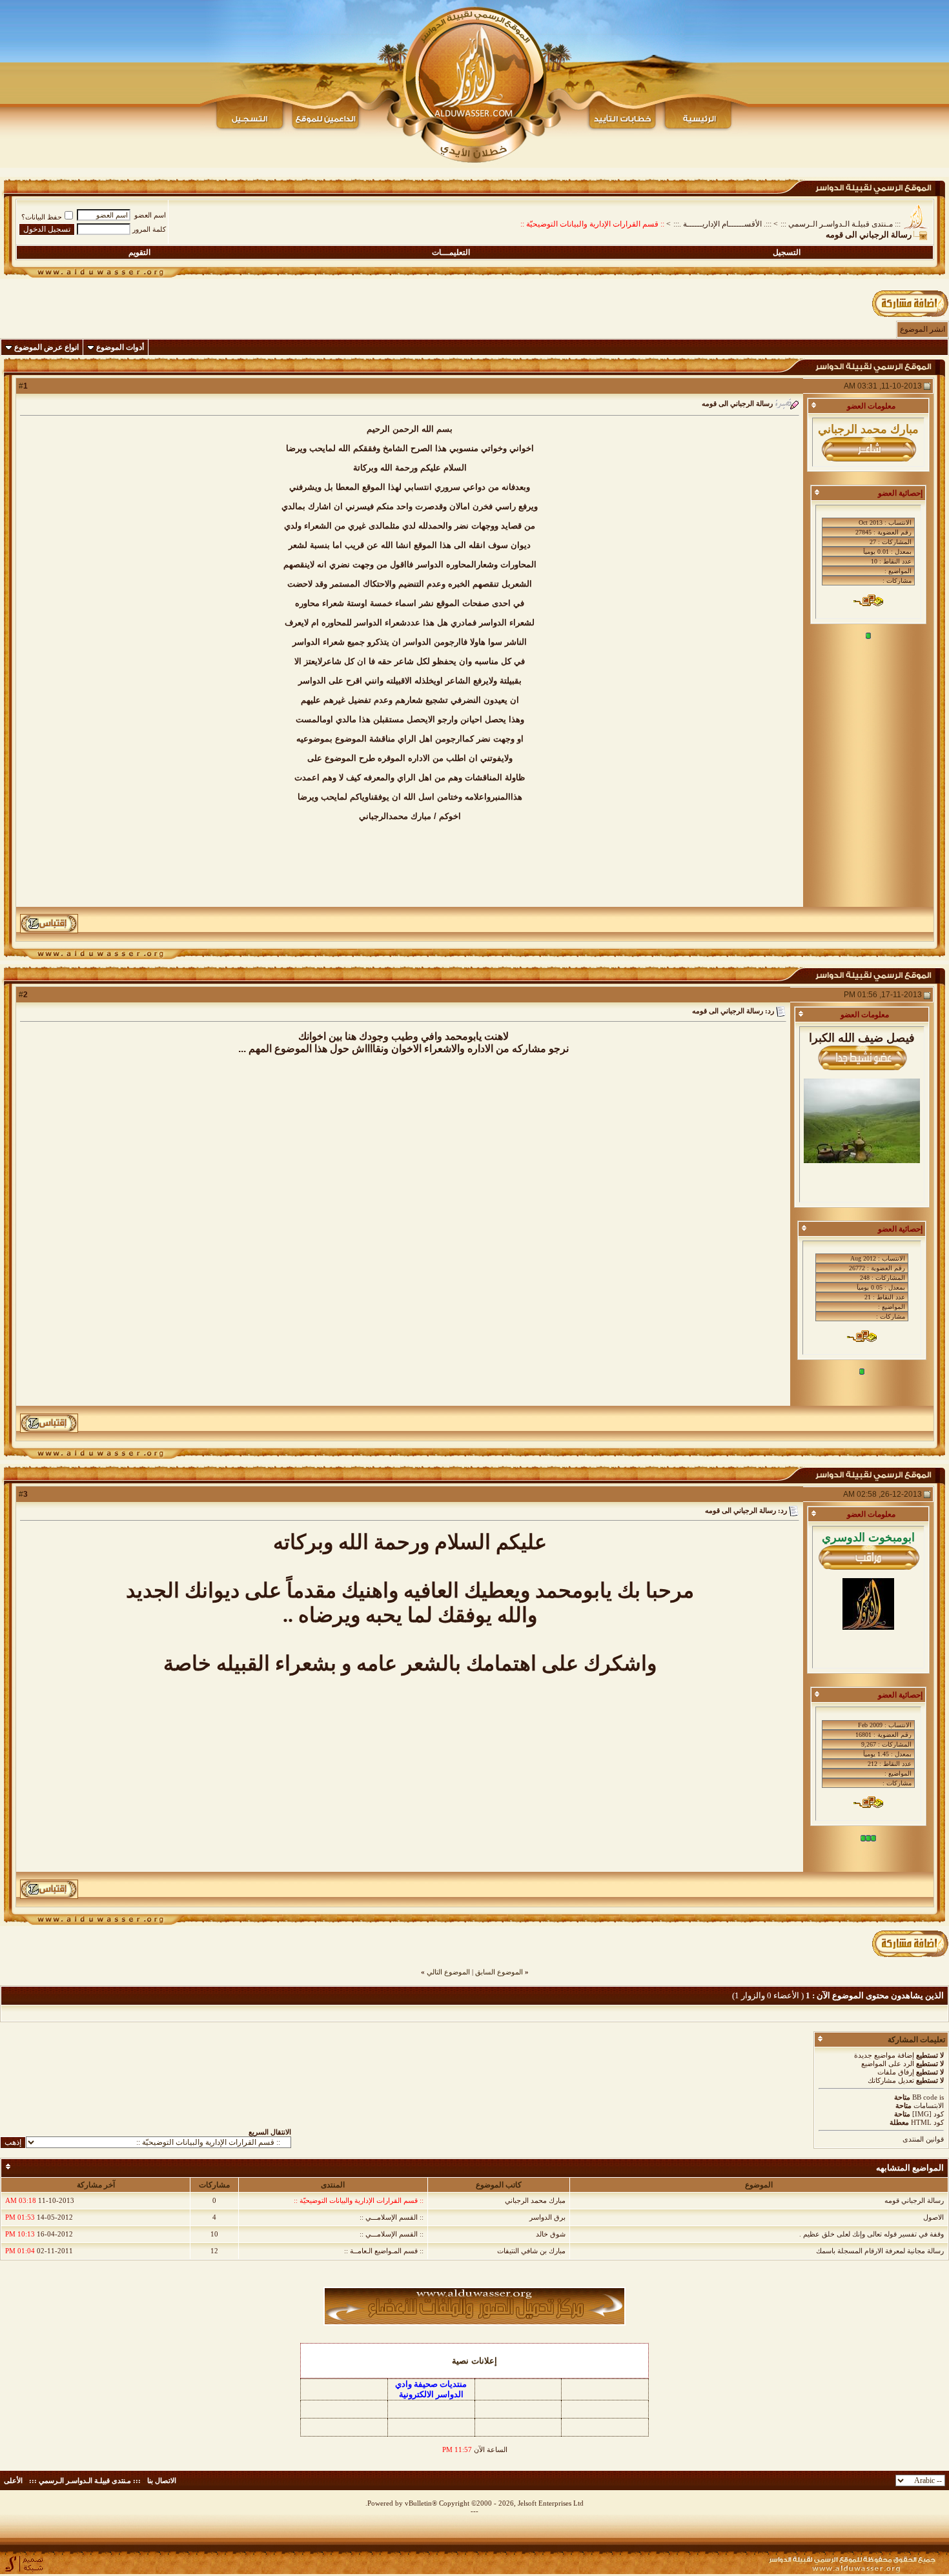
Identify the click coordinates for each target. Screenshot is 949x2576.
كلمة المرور (149, 229)
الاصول (934, 2217)
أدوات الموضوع (120, 347)
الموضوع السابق (499, 1972)
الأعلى (13, 2480)
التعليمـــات (451, 252)
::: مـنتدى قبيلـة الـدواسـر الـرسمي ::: (841, 224)
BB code (925, 2097)
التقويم (139, 252)
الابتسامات (929, 2105)
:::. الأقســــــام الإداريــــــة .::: (722, 224)
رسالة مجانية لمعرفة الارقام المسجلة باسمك (880, 2251)
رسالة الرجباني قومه (914, 2200)
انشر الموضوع (923, 329)
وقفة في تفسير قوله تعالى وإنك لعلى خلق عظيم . (872, 2234)
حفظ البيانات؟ (42, 217)
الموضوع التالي (448, 1972)
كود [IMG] (928, 2114)
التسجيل (787, 252)
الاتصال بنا (162, 2480)
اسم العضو (150, 215)
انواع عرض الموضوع (46, 347)
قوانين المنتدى (923, 2139)
